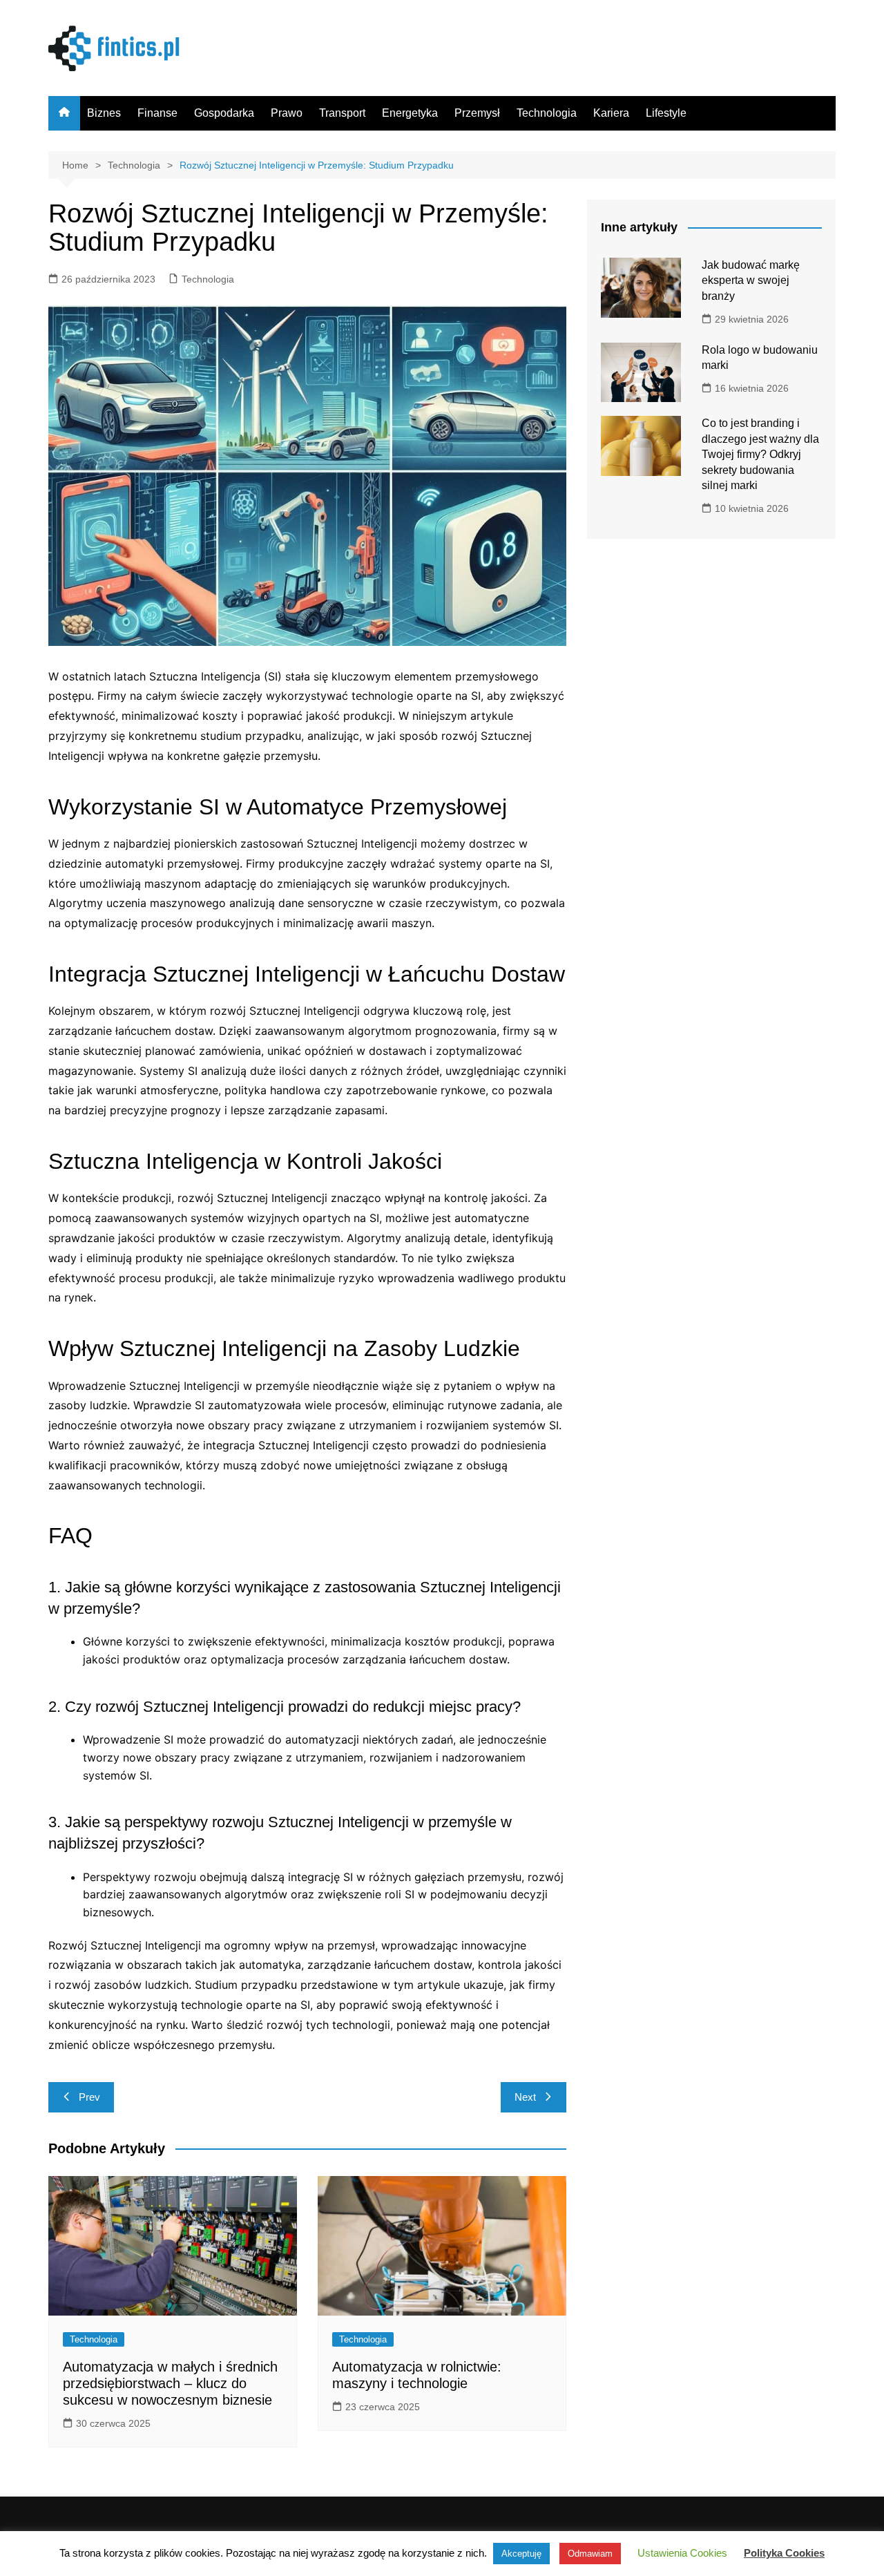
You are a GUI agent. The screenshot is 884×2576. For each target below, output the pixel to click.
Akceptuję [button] (521, 2554)
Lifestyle (666, 113)
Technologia (547, 113)
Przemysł (477, 113)
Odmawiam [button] (590, 2554)
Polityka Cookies (784, 2553)
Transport (342, 113)
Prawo (287, 113)
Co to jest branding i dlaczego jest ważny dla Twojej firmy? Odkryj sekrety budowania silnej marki (760, 454)
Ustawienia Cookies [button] (682, 2553)
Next (525, 2097)
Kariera (611, 113)
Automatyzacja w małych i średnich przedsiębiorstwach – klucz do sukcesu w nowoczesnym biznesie (170, 2383)
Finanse (157, 113)
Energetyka (410, 113)
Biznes (104, 113)
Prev (89, 2097)
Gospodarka (224, 113)
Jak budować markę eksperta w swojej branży (751, 280)
